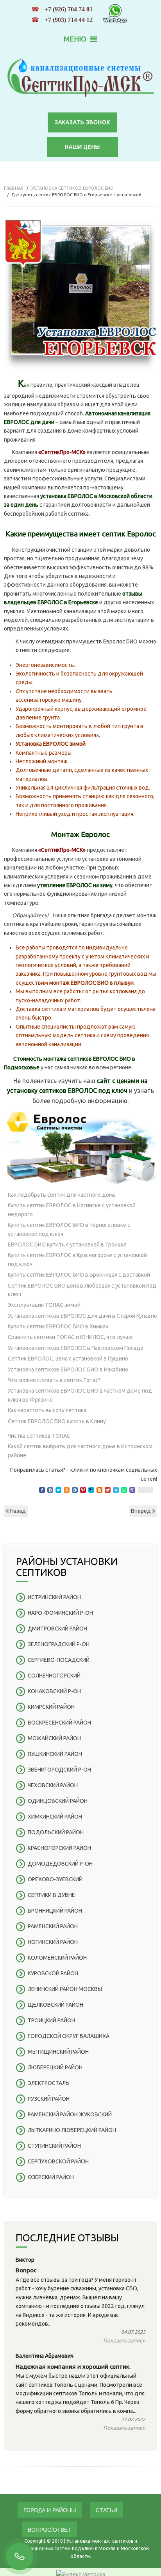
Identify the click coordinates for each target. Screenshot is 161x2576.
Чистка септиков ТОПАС (39, 1436)
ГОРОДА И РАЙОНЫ (50, 2510)
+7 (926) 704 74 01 (69, 9)
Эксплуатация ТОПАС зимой (44, 1305)
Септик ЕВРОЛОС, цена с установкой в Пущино (68, 1359)
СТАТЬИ (106, 2510)
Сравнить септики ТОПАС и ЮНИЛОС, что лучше (70, 1337)
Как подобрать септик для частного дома (62, 1195)
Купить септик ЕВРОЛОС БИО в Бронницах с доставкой (79, 1275)
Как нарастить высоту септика (47, 1410)
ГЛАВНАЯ (14, 188)
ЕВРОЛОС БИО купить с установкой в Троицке (67, 1245)
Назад (17, 1511)
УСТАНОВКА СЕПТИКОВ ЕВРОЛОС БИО (72, 188)
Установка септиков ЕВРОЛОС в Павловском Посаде (76, 1348)
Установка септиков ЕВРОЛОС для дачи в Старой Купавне (82, 1316)
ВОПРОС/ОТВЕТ (49, 2529)
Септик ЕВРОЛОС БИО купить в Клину (57, 1421)
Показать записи (124, 2341)
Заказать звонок (82, 122)
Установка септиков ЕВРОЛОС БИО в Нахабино (68, 1370)
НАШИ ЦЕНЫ (82, 147)
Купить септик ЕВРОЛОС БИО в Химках (58, 1326)
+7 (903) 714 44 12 (69, 20)
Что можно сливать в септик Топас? (54, 1380)
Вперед (141, 1511)
